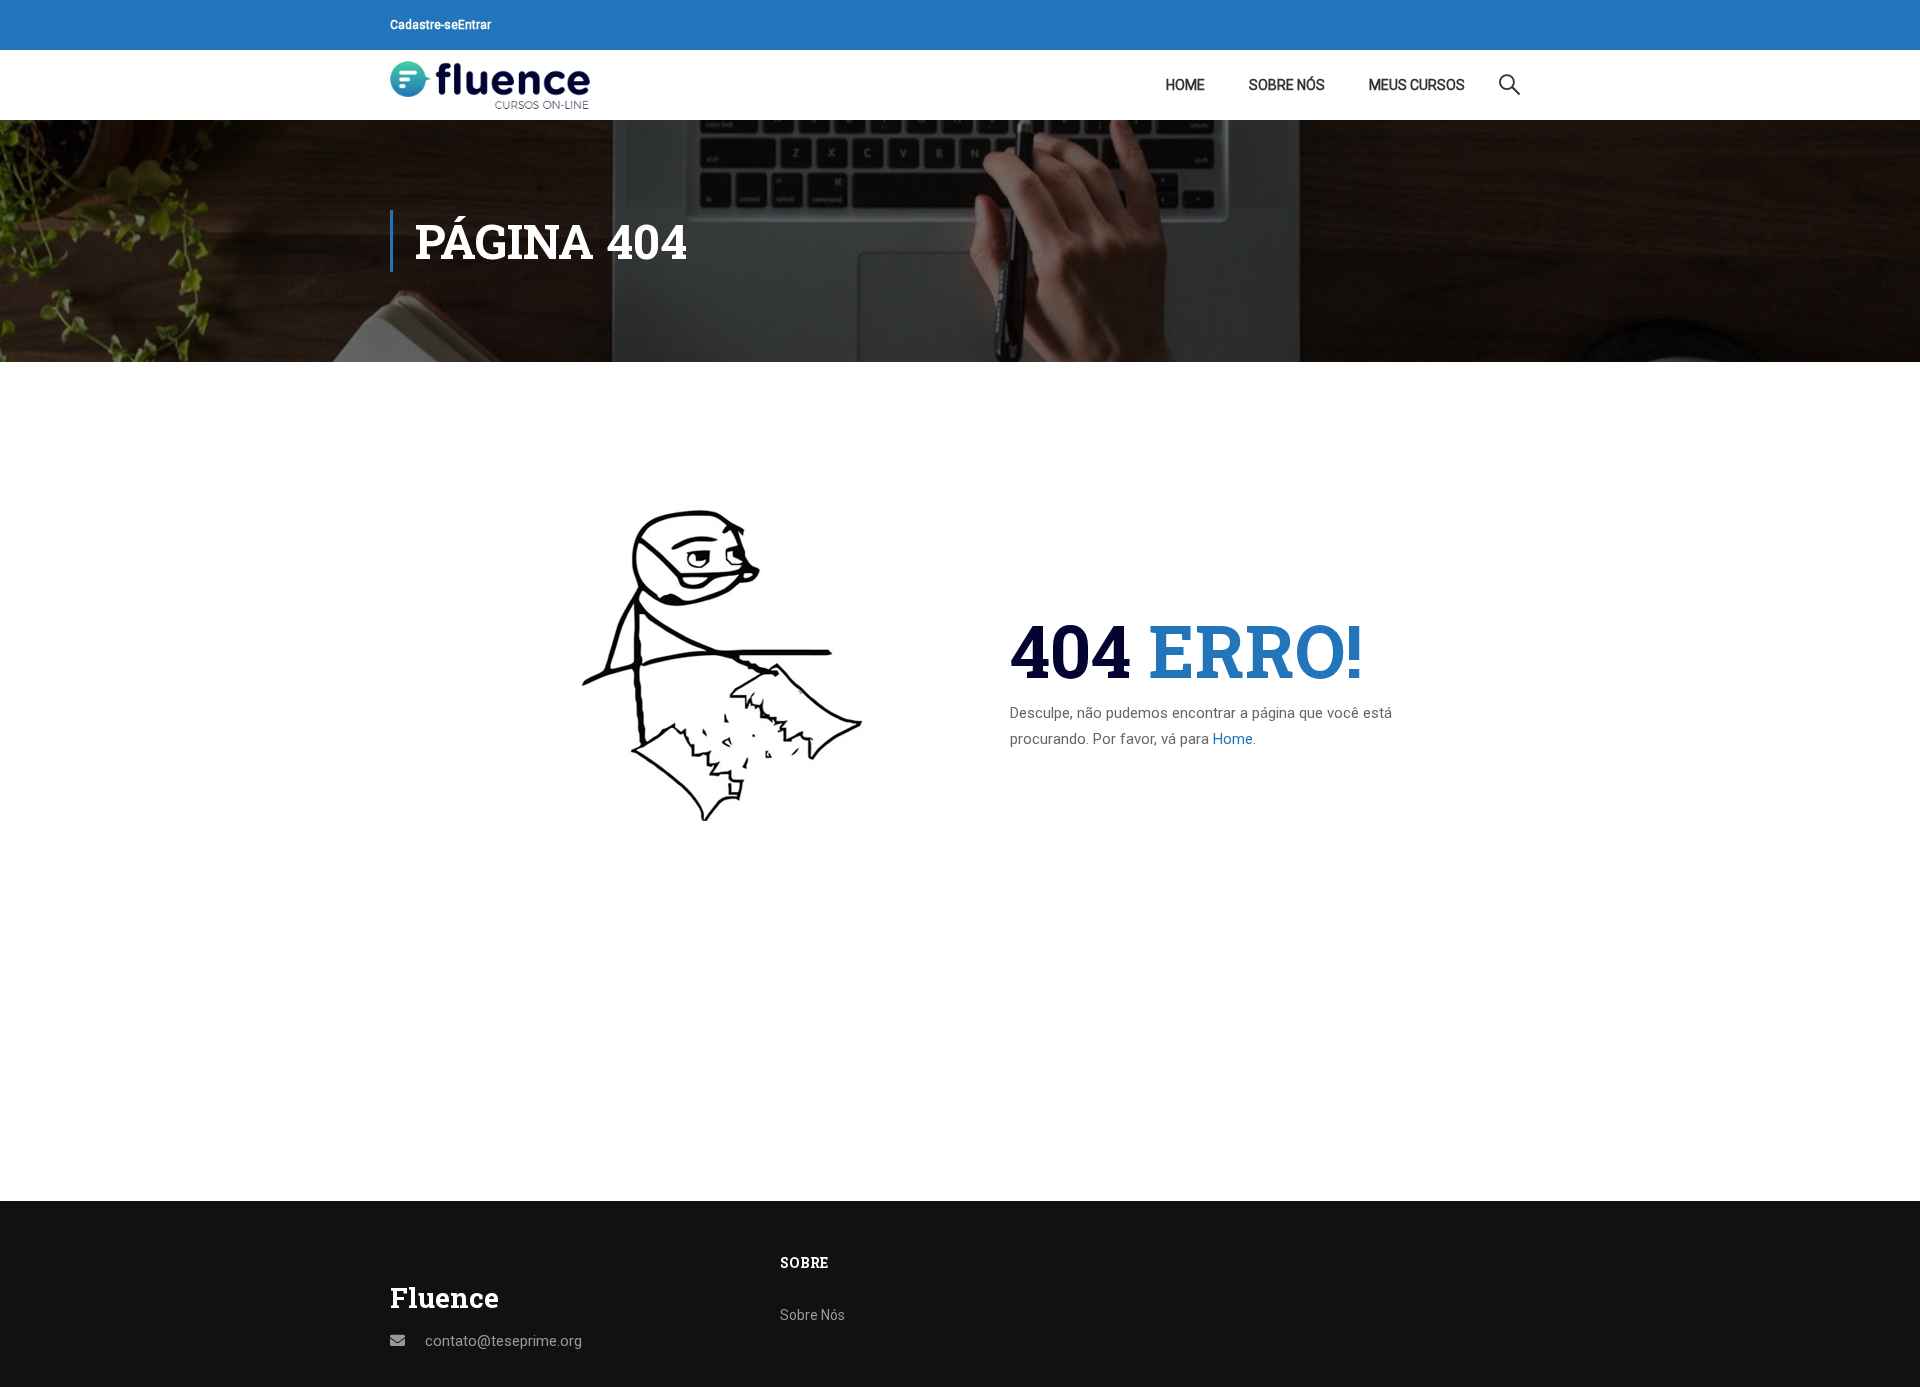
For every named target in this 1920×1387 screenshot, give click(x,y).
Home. (1234, 739)
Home (1185, 85)
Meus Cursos (1417, 85)
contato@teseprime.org (503, 1341)
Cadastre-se (424, 25)
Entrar (474, 25)
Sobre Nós (1287, 85)
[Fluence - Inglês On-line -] (490, 85)
